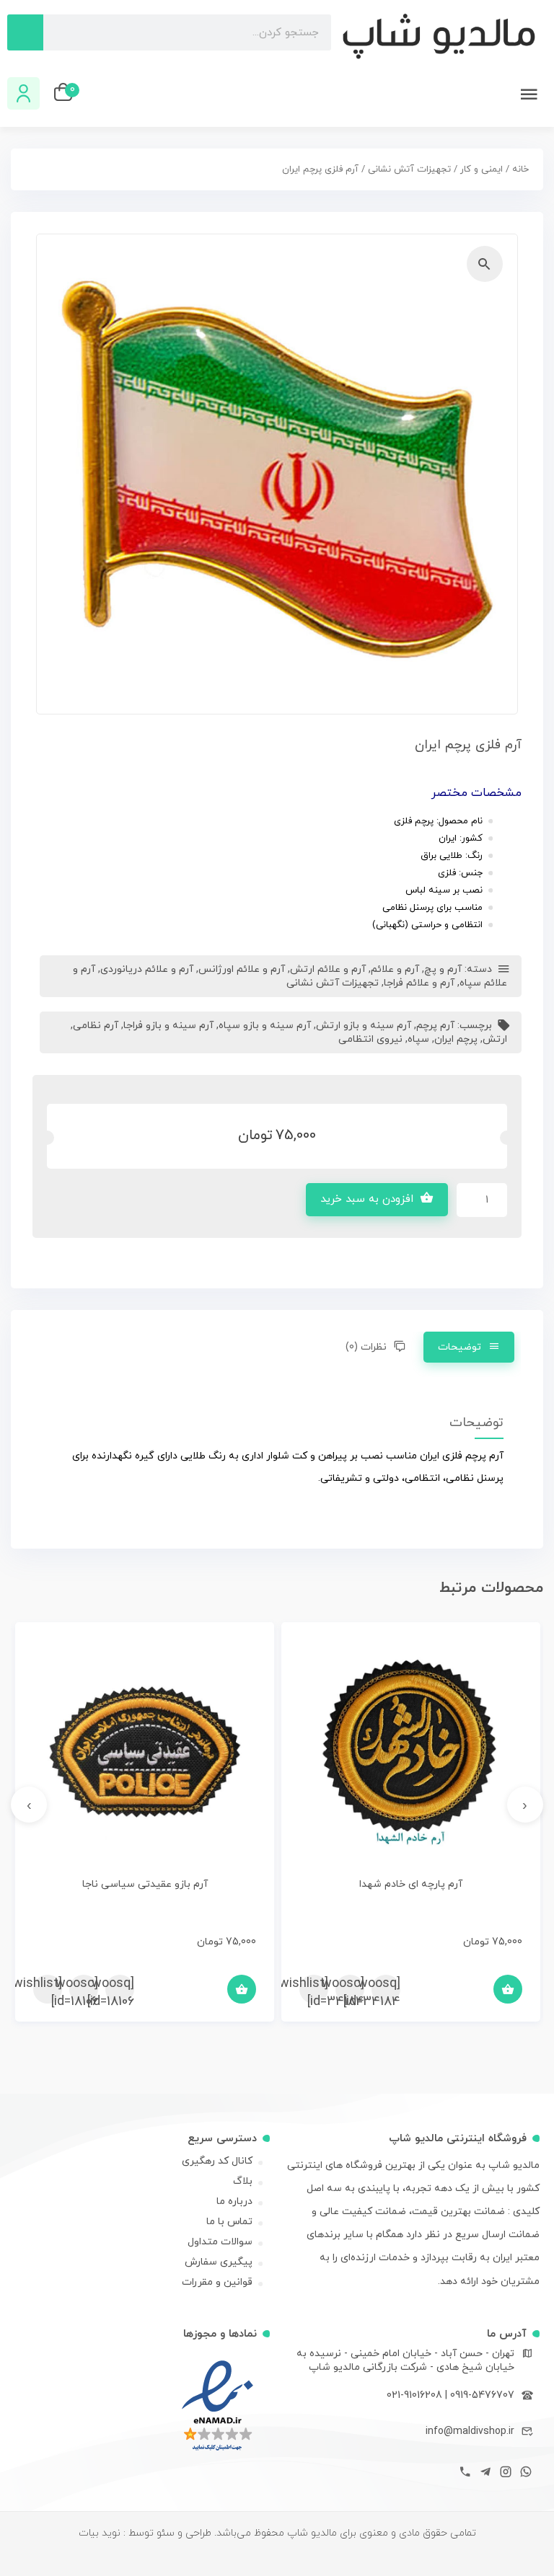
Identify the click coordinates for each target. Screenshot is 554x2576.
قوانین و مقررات (217, 2282)
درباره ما (234, 2201)
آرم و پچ (443, 969)
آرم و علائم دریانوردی (147, 969)
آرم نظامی (96, 1026)
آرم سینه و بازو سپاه (265, 1026)
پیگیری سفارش (219, 2262)
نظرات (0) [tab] (367, 1347)
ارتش (495, 1039)
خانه (520, 169)
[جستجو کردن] (25, 32)
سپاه (418, 1039)
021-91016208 (414, 2395)
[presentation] (525, 1805)
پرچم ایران (456, 1039)
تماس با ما (229, 2222)
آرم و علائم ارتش (328, 969)
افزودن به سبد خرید (367, 1199)
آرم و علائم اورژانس (242, 969)
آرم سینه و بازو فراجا (168, 1026)
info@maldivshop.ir (470, 2431)
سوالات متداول (220, 2242)
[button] (485, 264)
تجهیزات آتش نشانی (409, 169)
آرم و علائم (395, 969)
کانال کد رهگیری (217, 2161)
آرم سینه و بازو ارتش (364, 1026)
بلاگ (243, 2181)
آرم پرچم (435, 1026)
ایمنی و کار (482, 169)
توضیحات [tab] (460, 1347)
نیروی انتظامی (370, 1039)
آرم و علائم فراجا (419, 983)
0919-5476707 (482, 2395)
